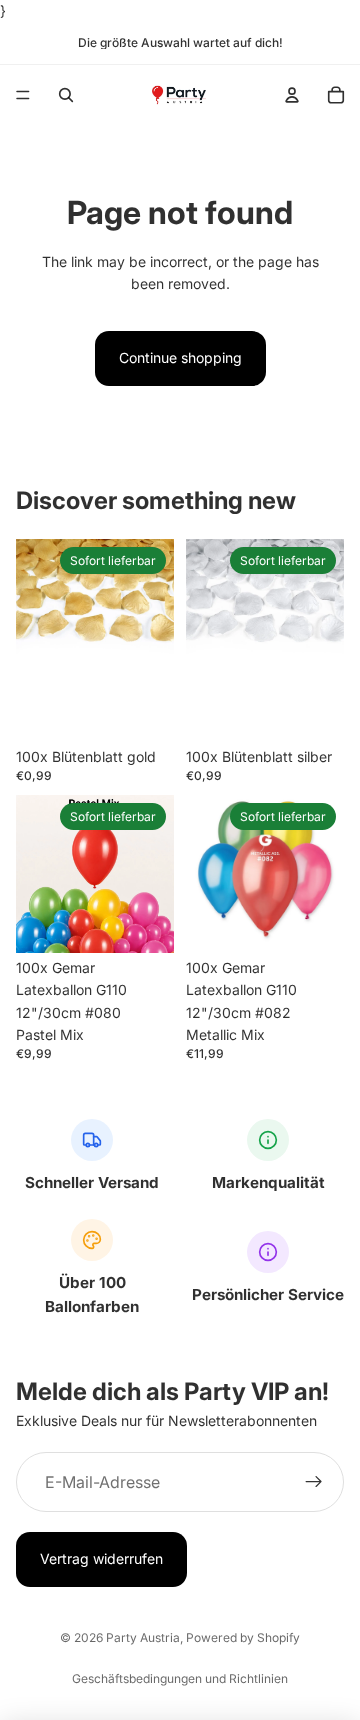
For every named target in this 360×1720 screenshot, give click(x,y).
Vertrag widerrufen (101, 1559)
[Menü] (23, 96)
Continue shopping (180, 357)
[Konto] (292, 95)
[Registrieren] (314, 1483)
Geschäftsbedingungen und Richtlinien (180, 1678)
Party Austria (143, 1637)
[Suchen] (66, 95)
